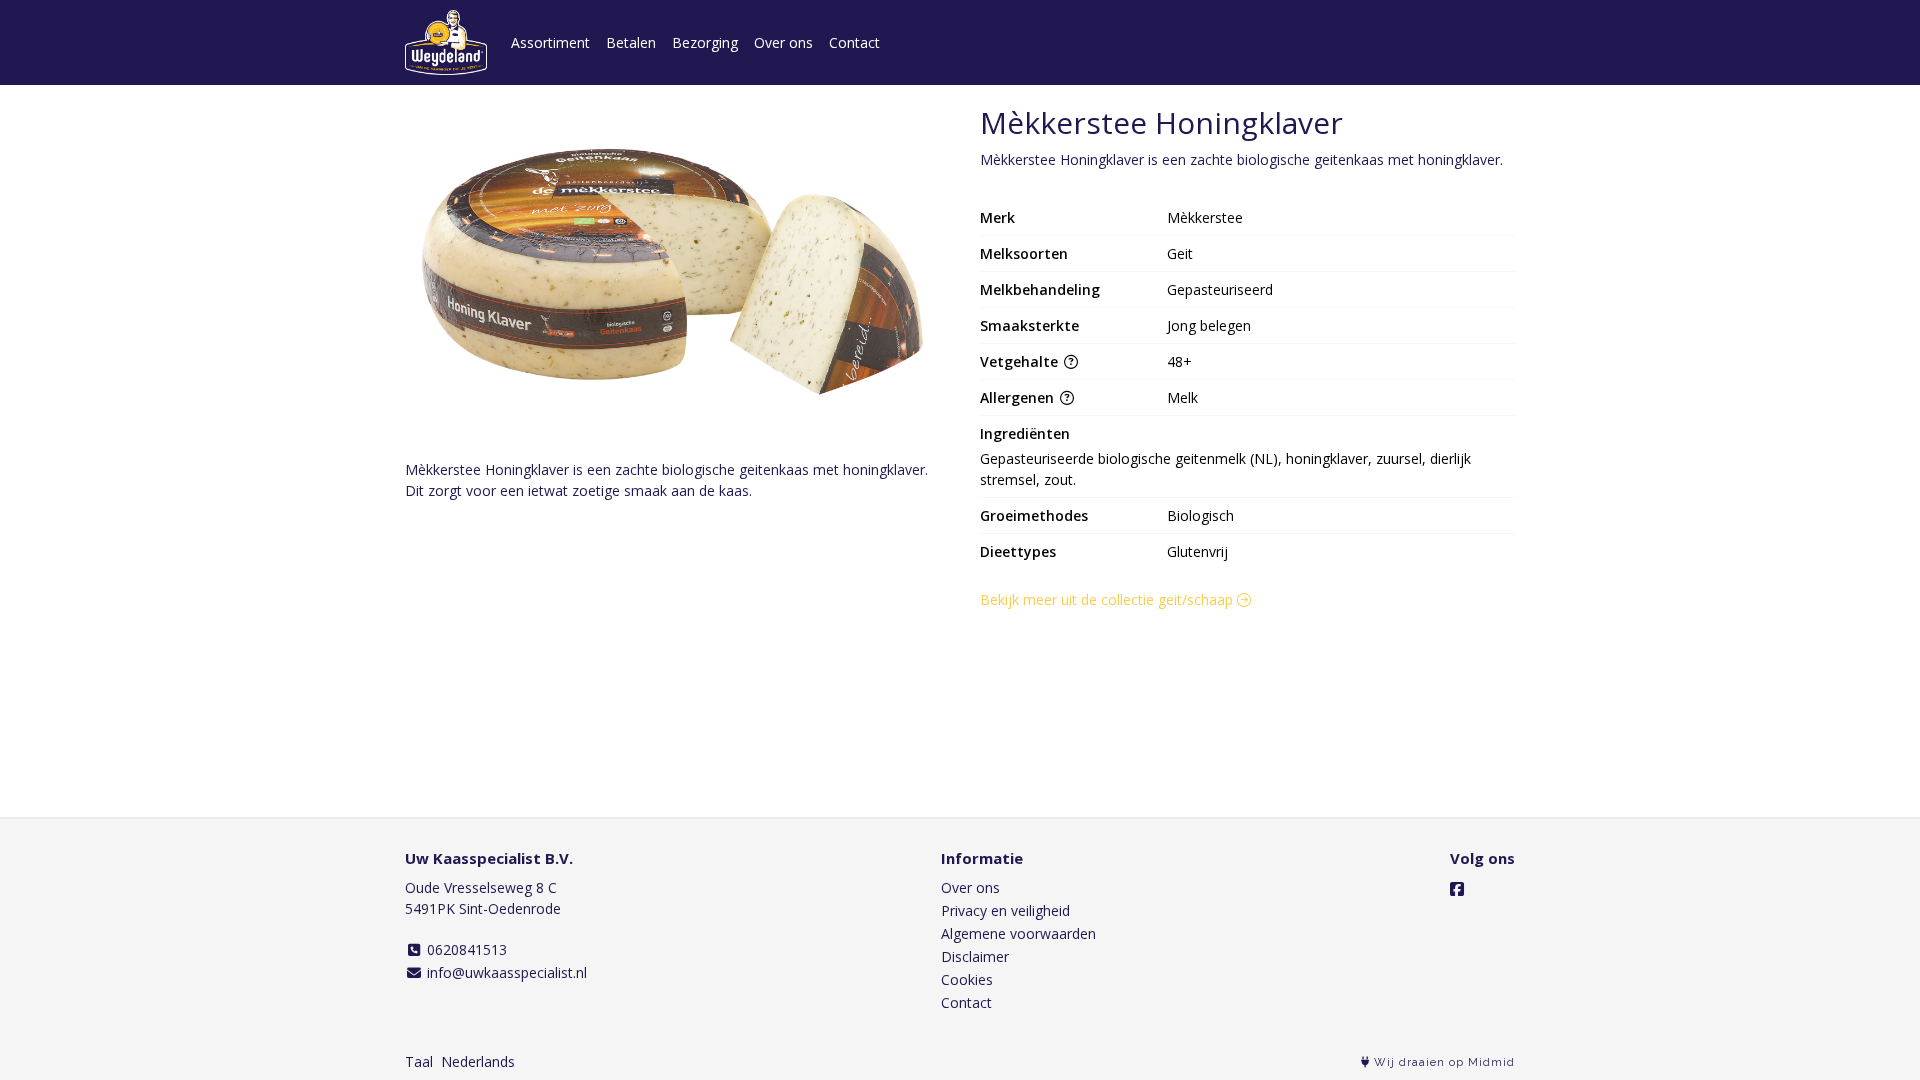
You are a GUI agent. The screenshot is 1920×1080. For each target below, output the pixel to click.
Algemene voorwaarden (1018, 933)
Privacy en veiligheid (1005, 910)
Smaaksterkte (1029, 325)
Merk (997, 217)
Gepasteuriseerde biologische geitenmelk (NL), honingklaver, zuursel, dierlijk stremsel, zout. (1227, 469)
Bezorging (705, 42)
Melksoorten (1024, 253)
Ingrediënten (1025, 433)
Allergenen (1019, 397)
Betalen (631, 42)
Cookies (967, 979)
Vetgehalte (1021, 361)
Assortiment (550, 42)
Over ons (783, 42)
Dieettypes (1018, 551)
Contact (854, 42)
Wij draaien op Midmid (1442, 1062)
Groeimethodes (1034, 515)
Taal (419, 1061)
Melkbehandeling (1040, 289)
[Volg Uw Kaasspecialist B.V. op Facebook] (1457, 889)
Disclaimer (975, 956)
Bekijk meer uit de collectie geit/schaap (1108, 599)
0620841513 (465, 949)
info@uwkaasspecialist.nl (505, 972)
